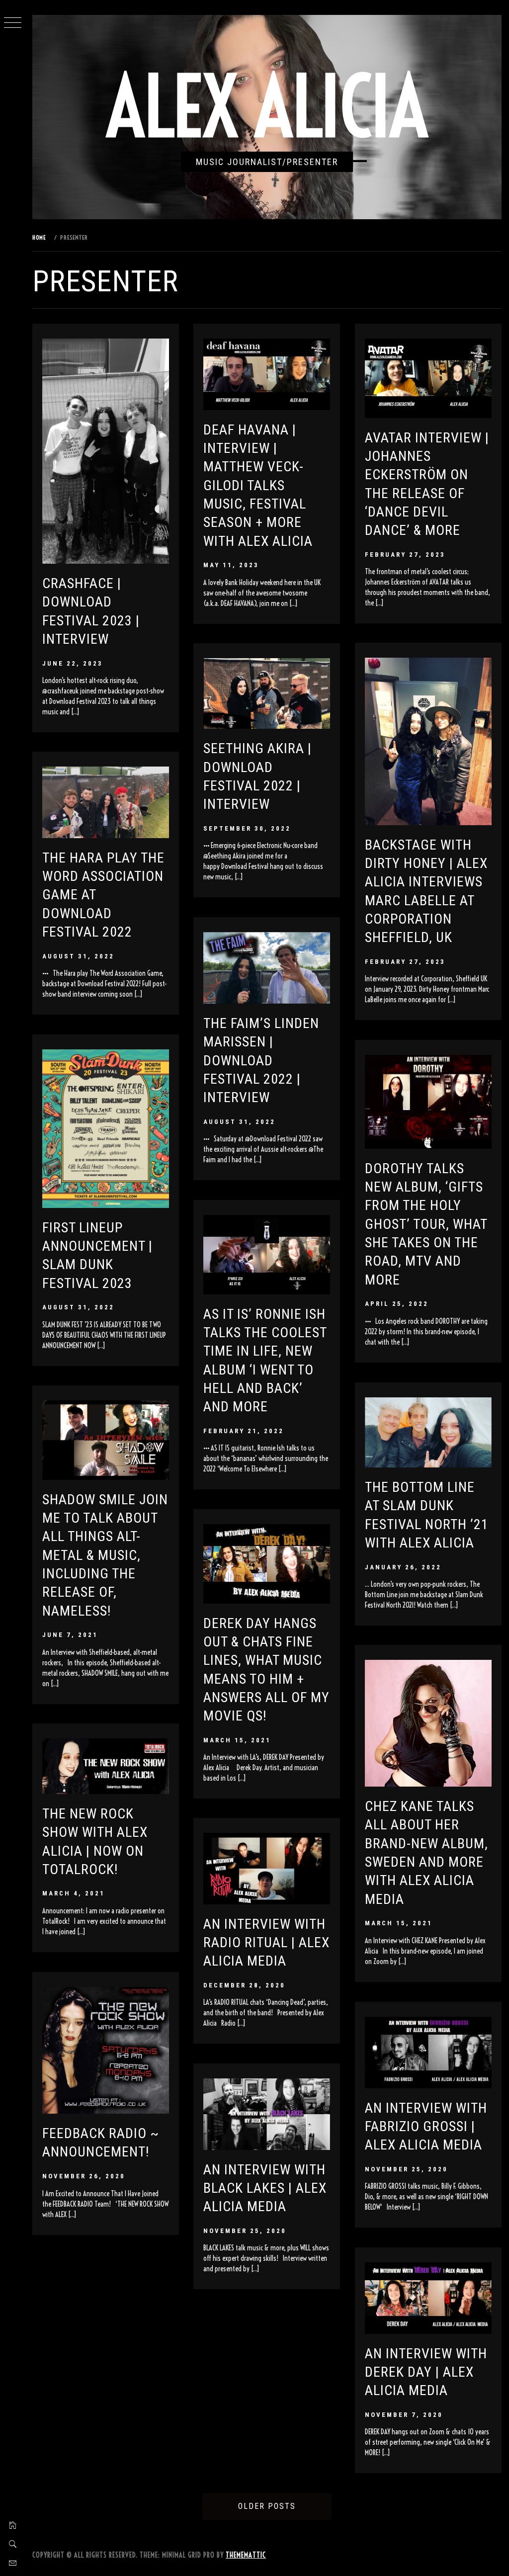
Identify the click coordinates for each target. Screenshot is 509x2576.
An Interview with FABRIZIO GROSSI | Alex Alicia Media (426, 2127)
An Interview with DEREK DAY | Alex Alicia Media (426, 2372)
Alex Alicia (267, 107)
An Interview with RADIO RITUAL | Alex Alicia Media (266, 1943)
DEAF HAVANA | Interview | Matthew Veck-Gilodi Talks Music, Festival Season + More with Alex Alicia (258, 485)
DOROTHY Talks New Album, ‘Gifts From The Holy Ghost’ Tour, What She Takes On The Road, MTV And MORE (426, 1224)
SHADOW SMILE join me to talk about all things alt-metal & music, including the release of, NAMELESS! (105, 1555)
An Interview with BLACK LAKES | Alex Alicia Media (265, 2188)
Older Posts (267, 2506)
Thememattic (246, 2555)
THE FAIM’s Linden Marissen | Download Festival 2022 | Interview (261, 1060)
